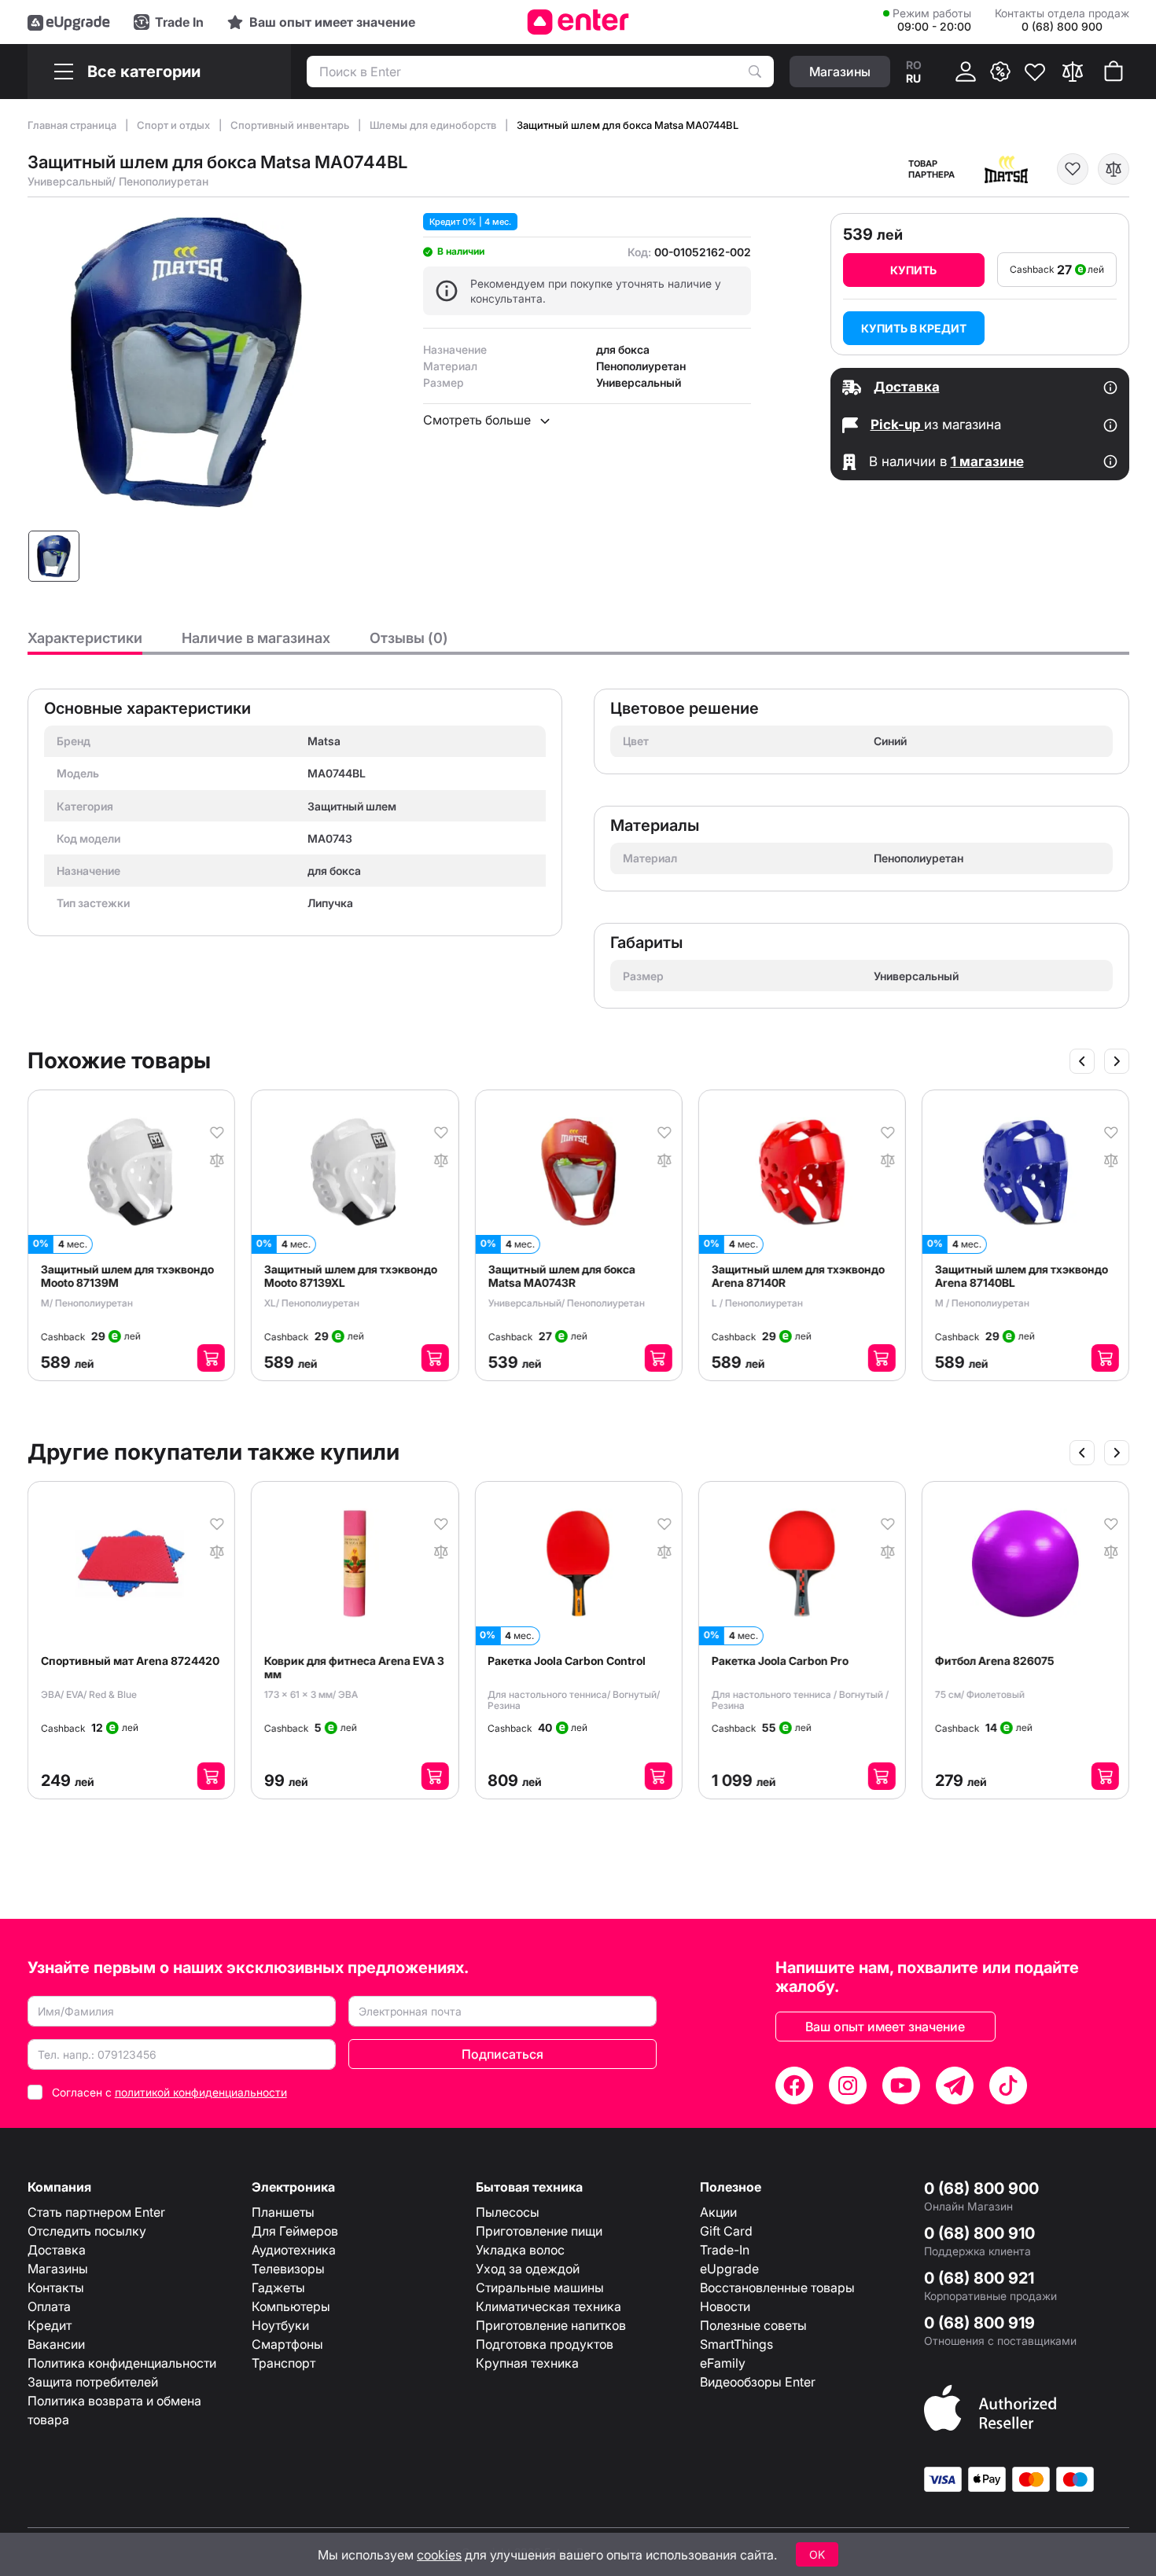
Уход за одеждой (528, 2269)
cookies (439, 2555)
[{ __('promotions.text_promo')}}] (1000, 72)
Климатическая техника (549, 2306)
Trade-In (725, 2250)
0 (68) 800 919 (979, 2323)
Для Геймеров (295, 2231)
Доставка (57, 2250)
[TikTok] (1008, 2085)
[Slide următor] (1117, 1061)
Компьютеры (291, 2306)
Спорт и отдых (175, 125)
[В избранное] (1073, 169)
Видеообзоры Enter (758, 2382)
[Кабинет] (966, 72)
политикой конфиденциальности (201, 2092)
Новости (725, 2306)
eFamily (723, 2363)
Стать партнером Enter (96, 2212)
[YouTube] (901, 2085)
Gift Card (726, 2231)
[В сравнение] (1114, 169)
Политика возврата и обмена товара (114, 2410)
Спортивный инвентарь (291, 125)
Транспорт (283, 2363)
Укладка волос (520, 2250)
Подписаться (503, 2054)
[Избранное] (1035, 72)
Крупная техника (527, 2363)
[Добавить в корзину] (218, 1358)
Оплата (49, 2306)
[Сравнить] (1073, 72)
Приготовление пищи (539, 2231)
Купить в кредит (914, 328)
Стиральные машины (540, 2288)
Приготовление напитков (551, 2325)
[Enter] (578, 22)
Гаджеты (278, 2288)
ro (914, 65)
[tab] (85, 642)
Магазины (58, 2269)
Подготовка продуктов (545, 2344)
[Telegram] (955, 2085)
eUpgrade (729, 2269)
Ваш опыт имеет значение (885, 2027)
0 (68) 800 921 (979, 2278)
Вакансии (56, 2344)
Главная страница (73, 125)
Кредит (50, 2325)
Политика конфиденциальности (122, 2363)
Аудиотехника (294, 2250)
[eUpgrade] (69, 22)
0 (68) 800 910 (979, 2233)
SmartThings (736, 2344)
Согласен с (169, 2092)
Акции (718, 2212)
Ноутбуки (280, 2325)
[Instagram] (848, 2085)
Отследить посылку (87, 2231)
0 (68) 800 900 (981, 2188)
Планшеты (283, 2212)
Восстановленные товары (777, 2288)
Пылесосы (508, 2212)
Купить (913, 270)
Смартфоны (287, 2344)
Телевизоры (288, 2269)
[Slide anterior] (1082, 1061)
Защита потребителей (93, 2382)
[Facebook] (794, 2085)
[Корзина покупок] (1114, 72)
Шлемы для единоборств (434, 125)
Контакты (56, 2288)
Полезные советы (753, 2325)
